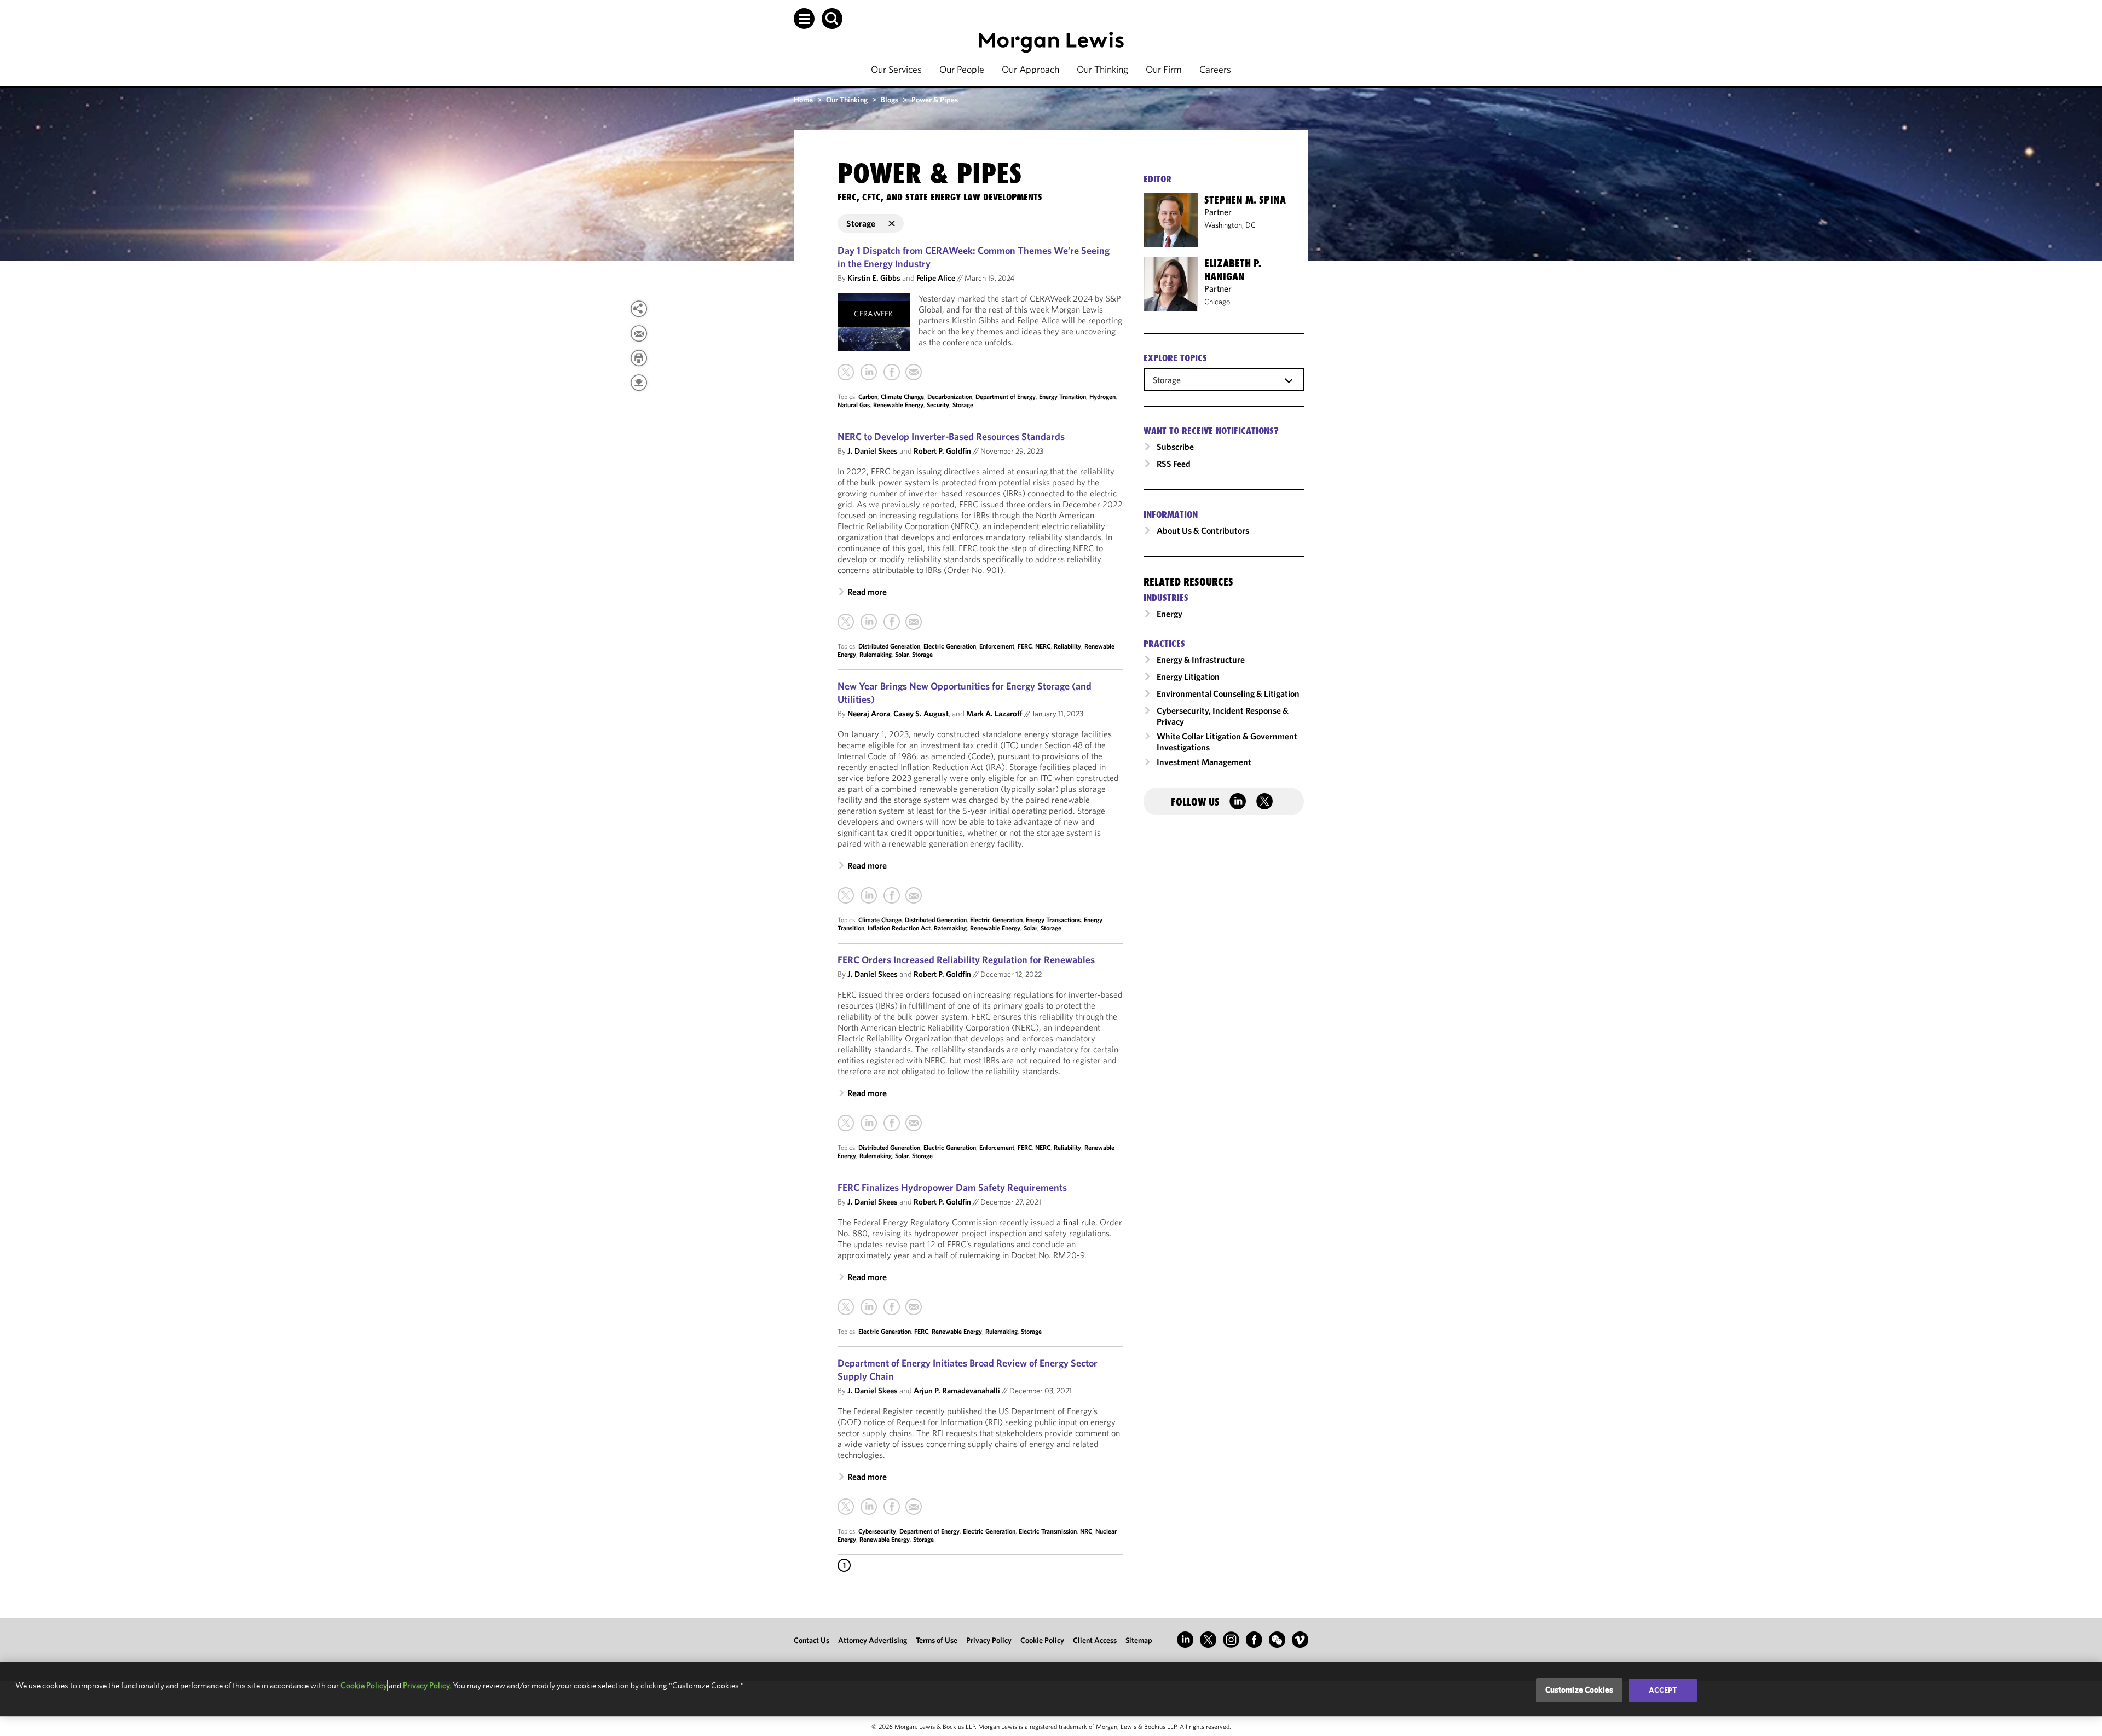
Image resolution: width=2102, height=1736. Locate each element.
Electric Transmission (1048, 1531)
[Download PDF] (639, 383)
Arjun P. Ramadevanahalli (957, 1390)
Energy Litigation (1188, 676)
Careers (1215, 69)
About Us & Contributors (1203, 530)
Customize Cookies (1580, 1690)
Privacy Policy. (427, 1685)
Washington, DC (1230, 225)
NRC (1086, 1531)
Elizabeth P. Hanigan (1233, 270)
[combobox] (1224, 379)
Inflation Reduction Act (899, 928)
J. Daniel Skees (873, 451)
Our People (962, 69)
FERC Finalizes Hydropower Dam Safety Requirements (952, 1187)
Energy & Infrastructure (1201, 659)
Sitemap (1139, 1640)
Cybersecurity (877, 1531)
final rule (1079, 1222)
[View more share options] (639, 309)
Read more (867, 592)
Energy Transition (1062, 397)
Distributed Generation (889, 646)
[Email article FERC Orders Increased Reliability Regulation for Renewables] (914, 1123)
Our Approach (1030, 69)
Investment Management (1204, 762)
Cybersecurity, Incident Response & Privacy (1223, 716)
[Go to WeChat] (1277, 1640)
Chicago (1217, 302)
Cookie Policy (1042, 1640)
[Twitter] (846, 372)
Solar (902, 654)
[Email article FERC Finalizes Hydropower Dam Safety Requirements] (914, 1307)
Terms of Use (937, 1640)
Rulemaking (876, 654)
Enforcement (997, 646)
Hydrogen (1102, 397)
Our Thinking (1102, 69)
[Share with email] (639, 333)
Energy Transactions (1053, 920)
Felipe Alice (936, 278)
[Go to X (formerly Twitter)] (1208, 1640)
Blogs (890, 100)
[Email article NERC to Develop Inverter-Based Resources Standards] (914, 622)
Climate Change (902, 397)
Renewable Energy (898, 405)
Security (938, 405)
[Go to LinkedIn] (1185, 1640)
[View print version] (639, 358)
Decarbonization (950, 397)
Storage (963, 405)
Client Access (1095, 1640)
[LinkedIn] (869, 372)
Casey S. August (921, 713)
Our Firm (1164, 69)
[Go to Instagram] (1231, 1640)
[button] (804, 19)
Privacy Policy (989, 1640)
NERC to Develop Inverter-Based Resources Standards (951, 436)
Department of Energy (1006, 397)
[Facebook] (892, 372)
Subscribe (1175, 447)
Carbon (868, 397)
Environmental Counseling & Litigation (1228, 693)
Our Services (896, 69)
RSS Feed (1174, 464)
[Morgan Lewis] (1051, 42)
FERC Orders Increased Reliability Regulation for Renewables (966, 960)
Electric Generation (950, 646)
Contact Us (812, 1640)
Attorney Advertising (873, 1640)
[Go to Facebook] (1254, 1640)
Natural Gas (854, 405)
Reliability (1067, 646)
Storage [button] (861, 223)
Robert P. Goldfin (942, 451)
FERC (1025, 646)
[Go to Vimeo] (1300, 1640)
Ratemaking (950, 928)
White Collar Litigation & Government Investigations (1227, 742)
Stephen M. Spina (1245, 200)
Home (803, 100)
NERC (1043, 646)
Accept (1663, 1690)
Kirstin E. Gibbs (874, 278)
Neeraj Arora (869, 713)
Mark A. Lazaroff (994, 713)
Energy (1170, 614)
